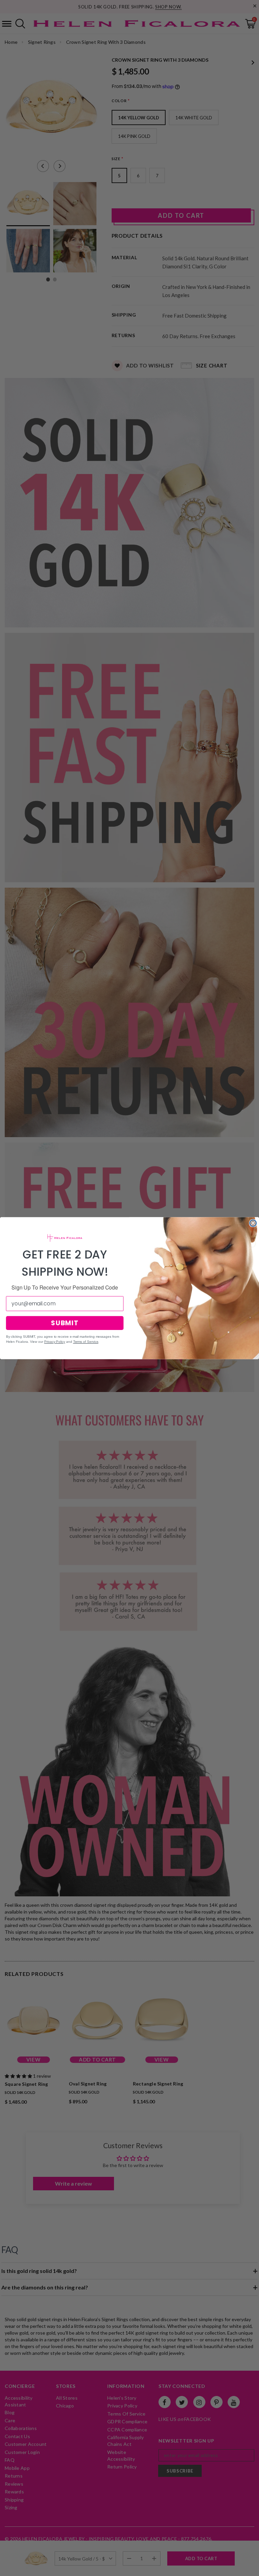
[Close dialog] (253, 1223)
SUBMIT (65, 1323)
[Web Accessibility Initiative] (3, 2568)
